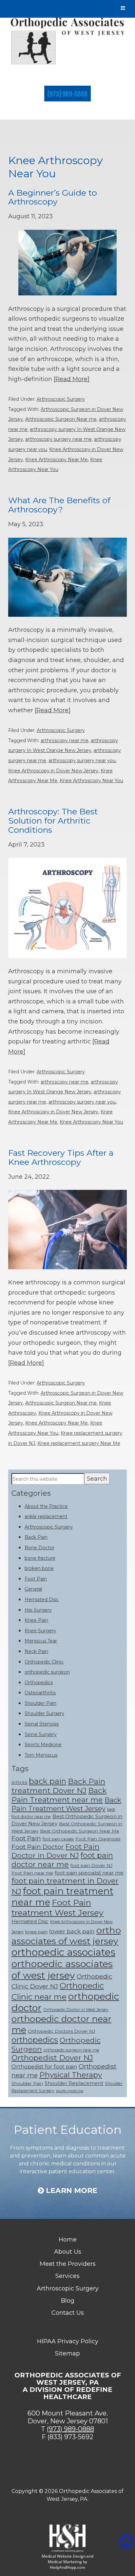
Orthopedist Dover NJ (52, 2058)
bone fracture (40, 1558)
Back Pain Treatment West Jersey (66, 1804)
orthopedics (35, 2040)
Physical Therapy (71, 2075)
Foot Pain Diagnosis (98, 1839)
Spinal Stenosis (42, 1724)
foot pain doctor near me (62, 1860)
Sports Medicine (43, 1745)
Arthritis (19, 1782)
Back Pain (36, 1537)
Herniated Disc (42, 1599)
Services (67, 2276)
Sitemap (67, 2353)
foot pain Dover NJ (91, 1865)
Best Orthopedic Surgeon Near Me (80, 1831)
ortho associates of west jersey (66, 1936)
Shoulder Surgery (44, 1713)
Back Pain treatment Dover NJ (58, 1786)
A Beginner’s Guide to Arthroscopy (53, 197)
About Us (68, 2252)
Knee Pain (36, 1620)
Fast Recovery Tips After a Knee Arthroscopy (61, 1157)
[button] (126, 2542)
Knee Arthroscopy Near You (91, 781)
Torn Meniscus (41, 1755)
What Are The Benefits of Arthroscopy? (59, 505)
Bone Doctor (39, 1548)
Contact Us (68, 2313)
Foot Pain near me (32, 1873)
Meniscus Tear (41, 1641)
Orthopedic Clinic (44, 1662)
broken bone (39, 1568)
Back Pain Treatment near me (59, 1795)
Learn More (71, 2191)
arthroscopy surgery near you (82, 761)
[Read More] (72, 379)
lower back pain (72, 1931)
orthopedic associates (63, 1952)
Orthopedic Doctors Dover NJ (61, 2031)
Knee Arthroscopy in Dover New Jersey (53, 771)
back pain (48, 1781)
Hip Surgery (38, 1610)
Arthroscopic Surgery (61, 399)
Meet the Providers (68, 2264)
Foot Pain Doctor (38, 1847)
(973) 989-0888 (67, 94)
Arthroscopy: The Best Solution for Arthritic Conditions (53, 820)
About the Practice (46, 1506)
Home (68, 2240)
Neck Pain (36, 1651)
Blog (68, 2301)
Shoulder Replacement (74, 2083)
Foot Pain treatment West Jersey (58, 1908)
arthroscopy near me (65, 741)
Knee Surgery (40, 1631)
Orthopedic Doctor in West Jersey (76, 2010)
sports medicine (70, 2091)
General (33, 1589)
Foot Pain (36, 1579)
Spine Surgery (41, 1734)
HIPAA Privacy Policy (68, 2341)
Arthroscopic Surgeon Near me (61, 419)
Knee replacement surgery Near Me (79, 1443)
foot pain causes (58, 1839)
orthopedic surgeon (47, 1672)
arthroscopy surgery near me (58, 439)
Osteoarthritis (40, 1693)
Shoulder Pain (40, 1703)
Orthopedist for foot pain (44, 2067)
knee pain (36, 1932)
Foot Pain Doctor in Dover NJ (56, 1851)
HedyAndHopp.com (67, 2567)
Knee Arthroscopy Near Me (57, 460)
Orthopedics (39, 1683)
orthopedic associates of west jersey (62, 1969)
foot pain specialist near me (89, 1873)
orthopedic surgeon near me (71, 2050)
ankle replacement (46, 1516)
